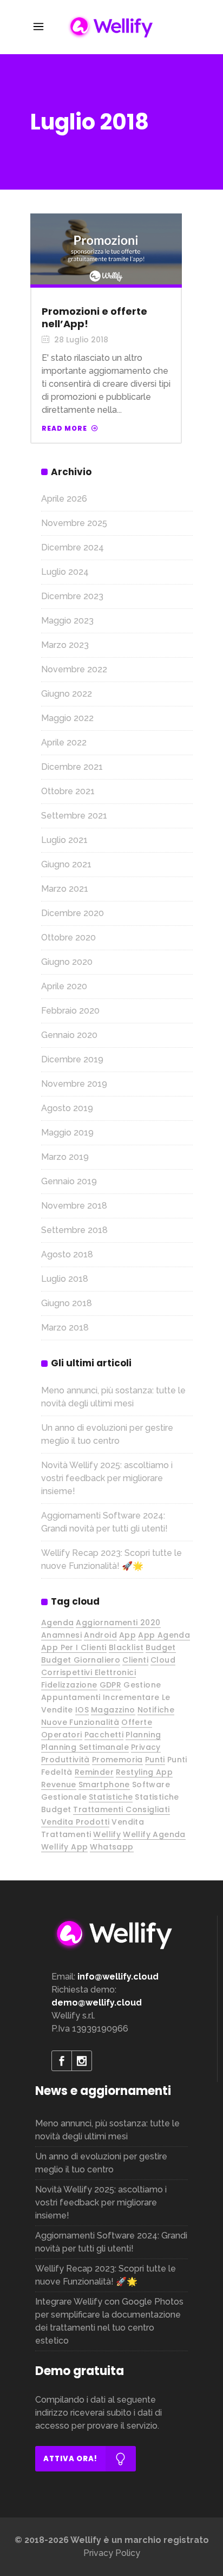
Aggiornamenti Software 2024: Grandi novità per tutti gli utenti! (111, 2242)
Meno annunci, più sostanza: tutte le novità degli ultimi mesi (107, 2130)
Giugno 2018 (67, 1303)
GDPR (111, 1685)
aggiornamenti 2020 (118, 1623)
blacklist (126, 1647)
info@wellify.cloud (118, 1977)
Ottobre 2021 (68, 791)
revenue (59, 1785)
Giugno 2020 (67, 962)
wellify (107, 1834)
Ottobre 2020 (68, 937)
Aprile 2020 (64, 986)
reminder (94, 1772)
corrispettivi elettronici (88, 1672)
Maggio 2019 (67, 1133)
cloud (163, 1660)
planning (143, 1735)
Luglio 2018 (65, 1279)
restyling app (144, 1772)
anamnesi (61, 1635)
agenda (57, 1623)
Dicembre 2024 (73, 547)
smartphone (104, 1785)
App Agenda (164, 1635)
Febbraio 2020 (70, 1011)
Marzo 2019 (65, 1157)
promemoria (117, 1760)
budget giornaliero (81, 1660)
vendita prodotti (75, 1822)
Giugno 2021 (66, 864)
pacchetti (104, 1735)
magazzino (113, 1710)
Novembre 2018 (74, 1206)
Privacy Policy (112, 2553)
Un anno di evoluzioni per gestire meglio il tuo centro (101, 2163)
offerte (137, 1722)
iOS (82, 1710)
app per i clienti (74, 1647)
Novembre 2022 (74, 669)
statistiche (111, 1797)
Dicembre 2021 (72, 767)
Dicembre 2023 (72, 596)
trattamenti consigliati (121, 1809)
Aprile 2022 (64, 742)
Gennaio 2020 (69, 1035)
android (100, 1635)
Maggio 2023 (67, 621)
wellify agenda (154, 1834)
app (127, 1635)
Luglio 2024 (65, 572)
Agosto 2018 (67, 1254)
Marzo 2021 (65, 889)
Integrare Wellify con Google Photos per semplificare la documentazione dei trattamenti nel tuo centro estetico (109, 2321)
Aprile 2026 (64, 499)
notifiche (156, 1710)
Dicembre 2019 (72, 1059)
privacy (146, 1747)
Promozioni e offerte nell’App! (94, 317)
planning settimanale (85, 1747)
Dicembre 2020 (73, 913)
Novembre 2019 (74, 1084)
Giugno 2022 (67, 694)
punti (155, 1760)
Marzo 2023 (65, 645)
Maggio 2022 (67, 718)
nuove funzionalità (80, 1722)
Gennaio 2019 (69, 1181)
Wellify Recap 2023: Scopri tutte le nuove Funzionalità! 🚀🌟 (106, 2275)
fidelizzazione (69, 1685)
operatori (62, 1735)
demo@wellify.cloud (97, 2003)
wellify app (64, 1847)
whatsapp (111, 1847)
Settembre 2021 (74, 816)
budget (160, 1647)
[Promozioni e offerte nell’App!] (106, 249)
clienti (135, 1660)
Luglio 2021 (64, 840)
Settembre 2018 (74, 1230)
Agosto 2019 (67, 1108)
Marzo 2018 (65, 1328)
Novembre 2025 (74, 523)
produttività (65, 1760)
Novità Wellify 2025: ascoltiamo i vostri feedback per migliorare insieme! (107, 1478)
